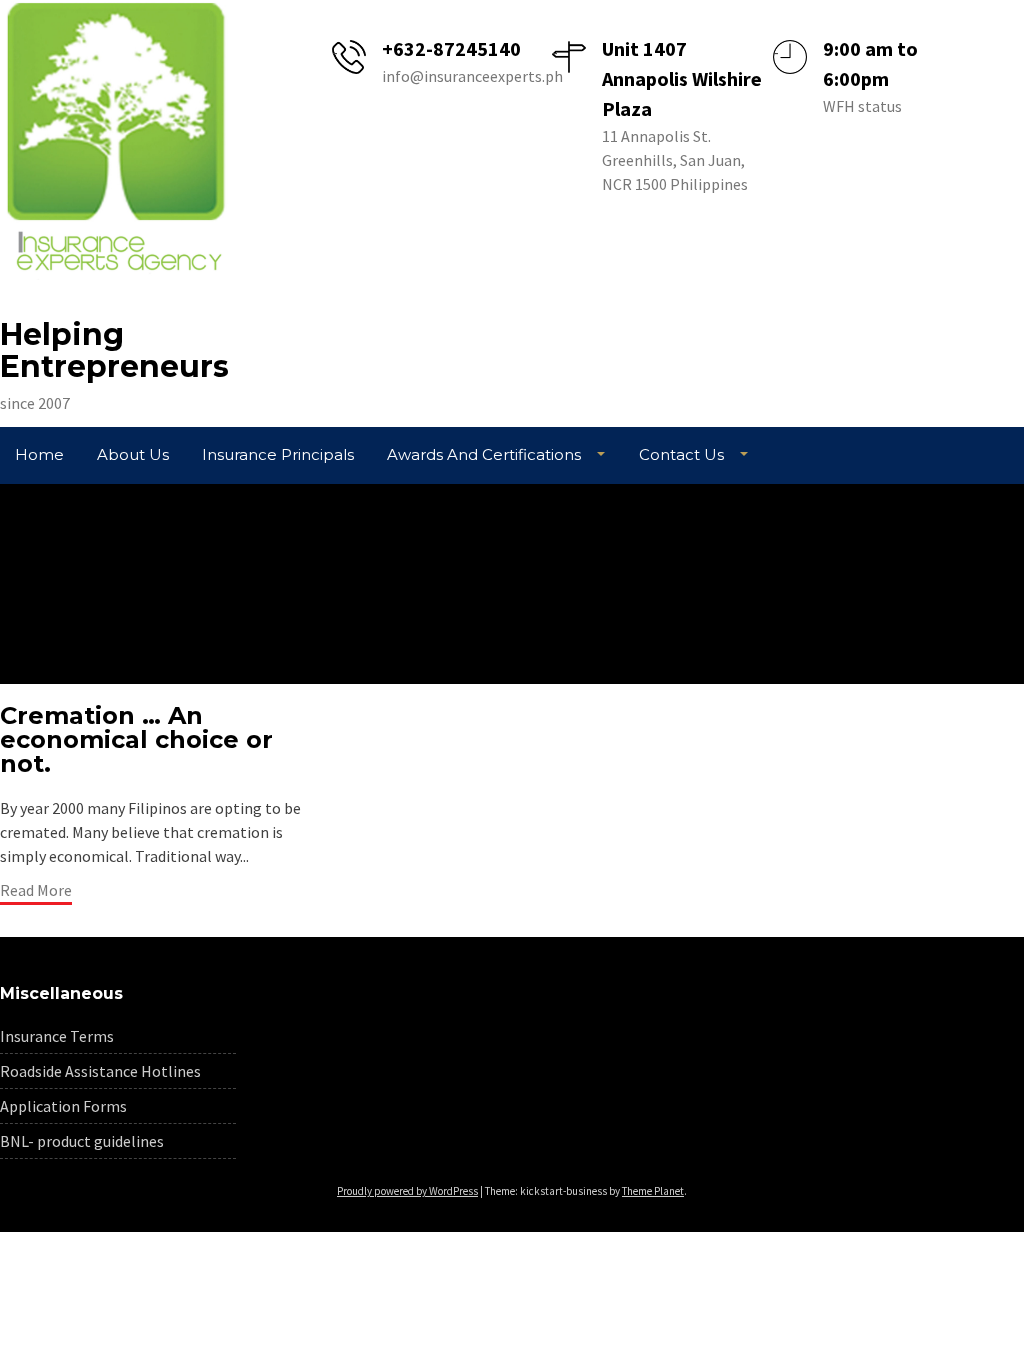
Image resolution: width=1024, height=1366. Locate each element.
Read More (36, 890)
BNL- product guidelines (82, 1141)
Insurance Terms (57, 1036)
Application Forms (63, 1106)
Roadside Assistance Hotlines (100, 1071)
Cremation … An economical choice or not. (136, 739)
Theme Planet (653, 1191)
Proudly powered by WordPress (407, 1191)
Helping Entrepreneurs (114, 350)
